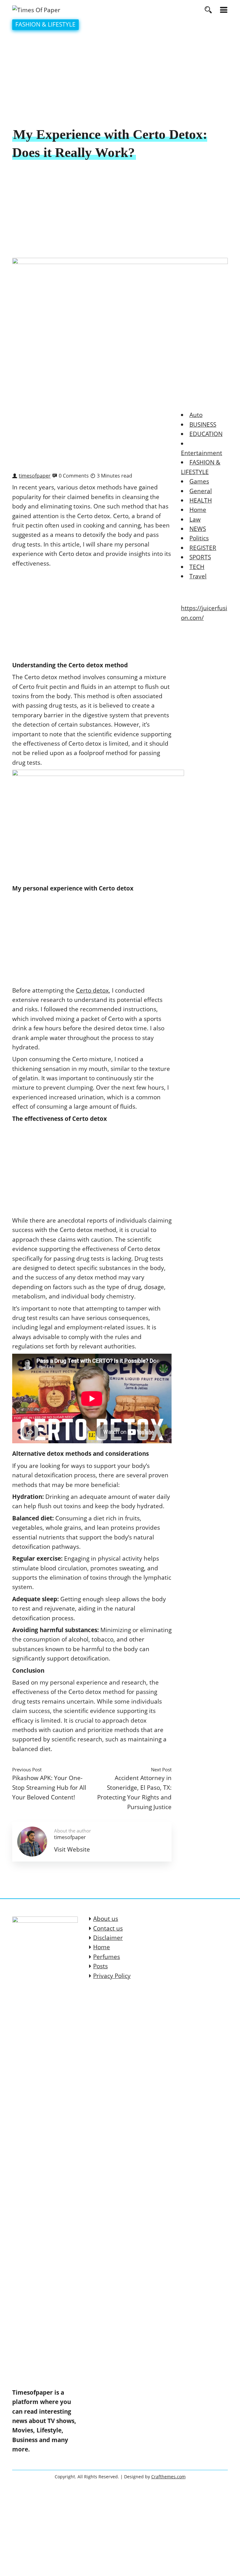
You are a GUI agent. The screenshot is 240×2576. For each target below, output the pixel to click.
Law (195, 519)
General (201, 491)
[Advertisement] (120, 79)
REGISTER (203, 548)
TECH (197, 567)
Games (199, 481)
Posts (100, 1966)
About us (106, 1919)
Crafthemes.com (168, 2477)
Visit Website (72, 1849)
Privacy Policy (112, 1976)
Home (198, 510)
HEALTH (201, 500)
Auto (196, 415)
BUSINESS (203, 424)
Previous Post (27, 1769)
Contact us (108, 1928)
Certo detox (92, 990)
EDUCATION (206, 434)
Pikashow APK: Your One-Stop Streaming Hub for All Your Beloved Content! (49, 1787)
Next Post (161, 1769)
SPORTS (200, 557)
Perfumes (107, 1957)
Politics (199, 538)
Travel (198, 576)
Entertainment (202, 453)
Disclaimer (108, 1938)
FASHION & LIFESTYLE (45, 24)
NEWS (198, 529)
